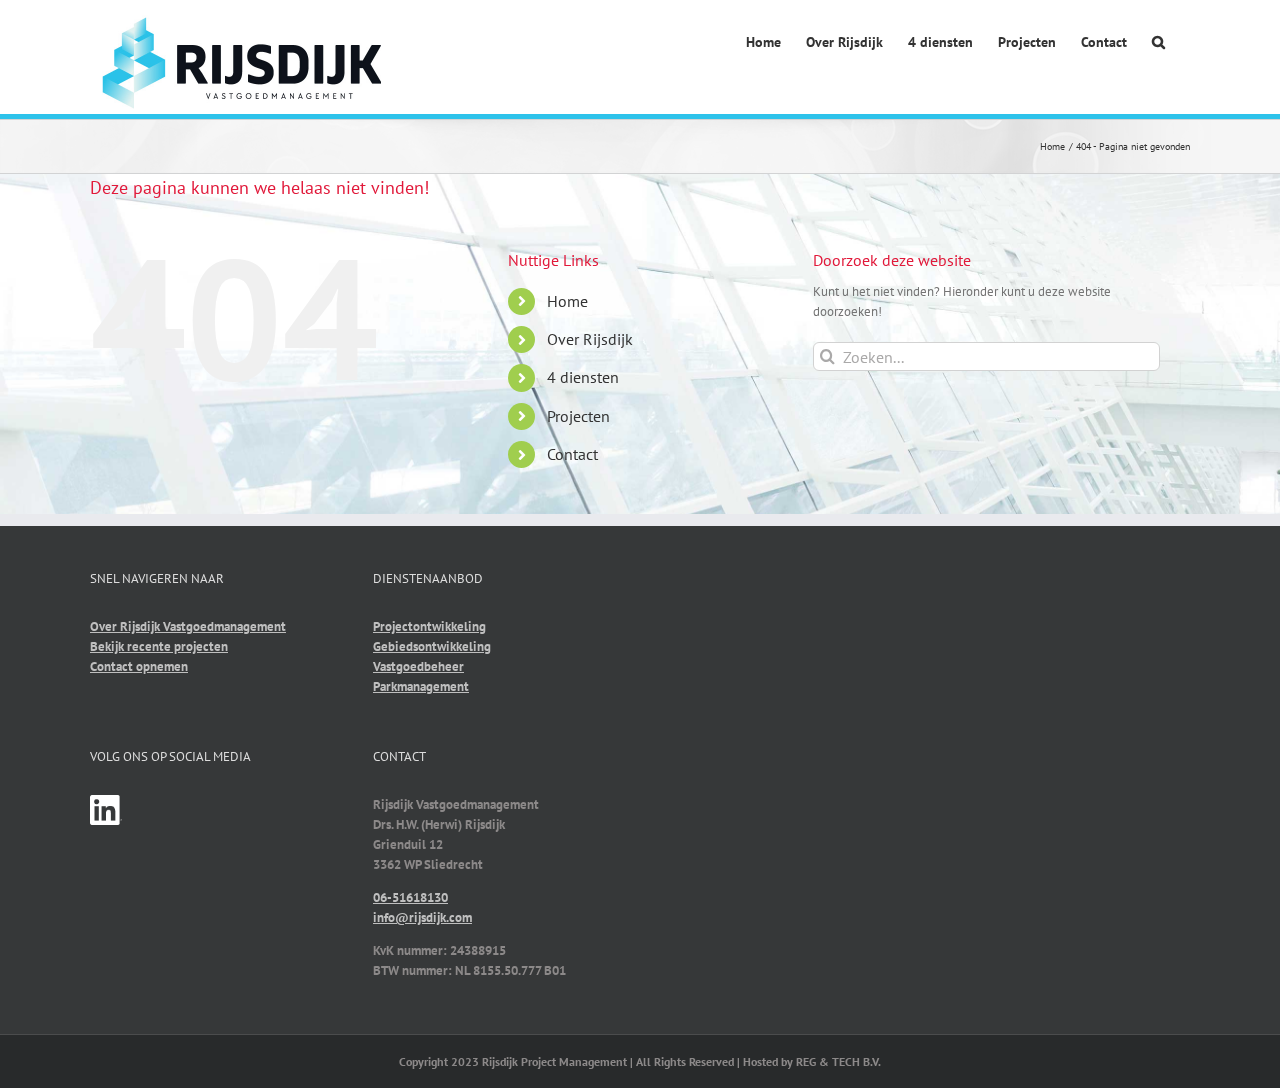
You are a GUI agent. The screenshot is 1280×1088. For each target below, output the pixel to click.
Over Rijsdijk (590, 339)
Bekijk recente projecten (159, 646)
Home (567, 301)
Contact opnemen (139, 666)
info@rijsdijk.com (422, 917)
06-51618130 (410, 897)
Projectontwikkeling (429, 626)
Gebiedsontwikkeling (432, 646)
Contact (572, 454)
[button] (1158, 43)
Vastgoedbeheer (418, 666)
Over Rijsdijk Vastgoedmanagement (188, 626)
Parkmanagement (421, 686)
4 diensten (583, 377)
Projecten (578, 416)
